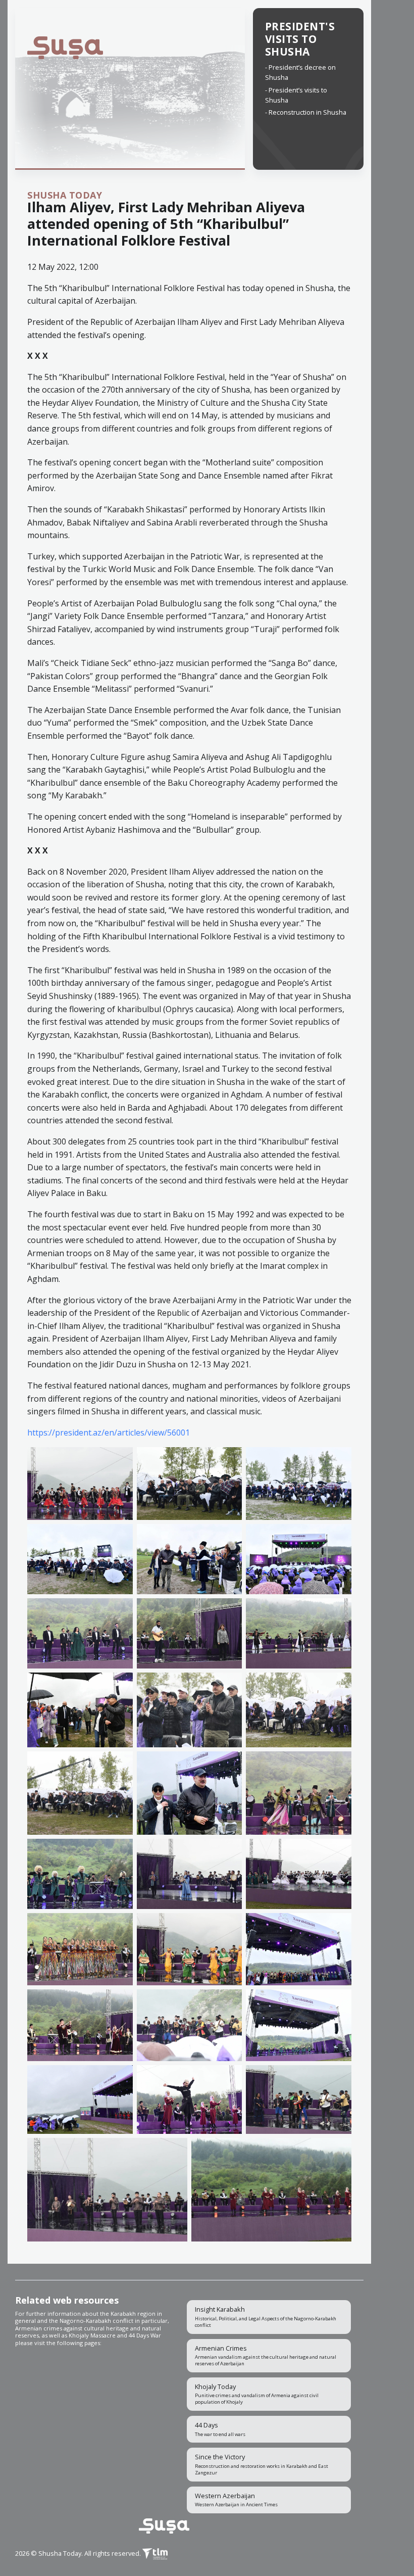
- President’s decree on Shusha (300, 72)
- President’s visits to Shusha (296, 95)
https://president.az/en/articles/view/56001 (109, 1433)
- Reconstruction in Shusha (306, 112)
